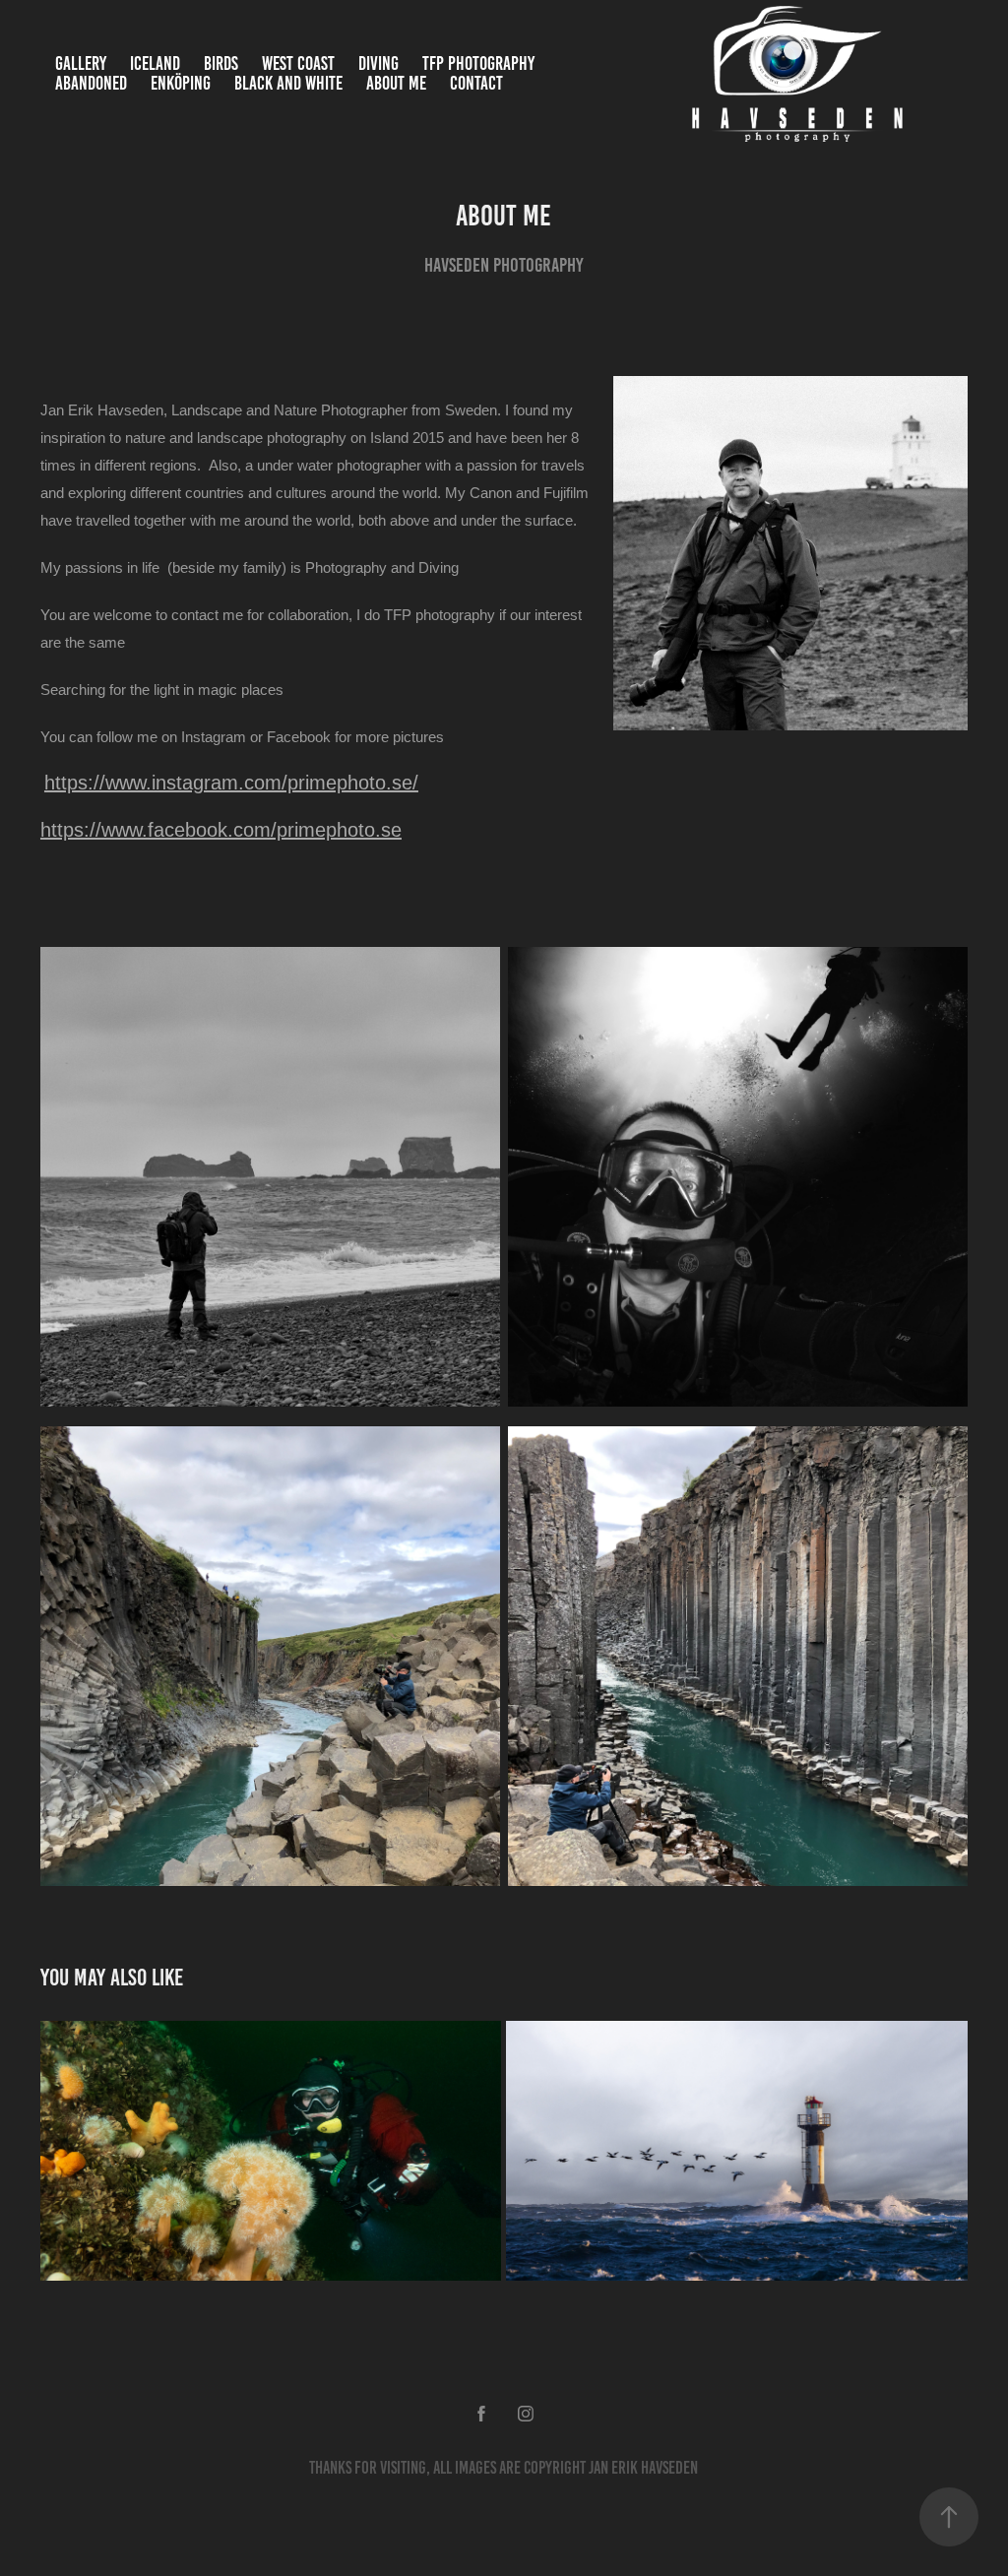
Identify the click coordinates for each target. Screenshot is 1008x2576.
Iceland (155, 63)
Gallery (81, 63)
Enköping (181, 83)
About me (396, 83)
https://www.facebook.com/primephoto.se (221, 830)
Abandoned (91, 83)
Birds (221, 63)
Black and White (288, 83)
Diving (378, 63)
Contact (476, 83)
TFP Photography (478, 63)
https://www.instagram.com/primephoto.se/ (231, 783)
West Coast (298, 63)
